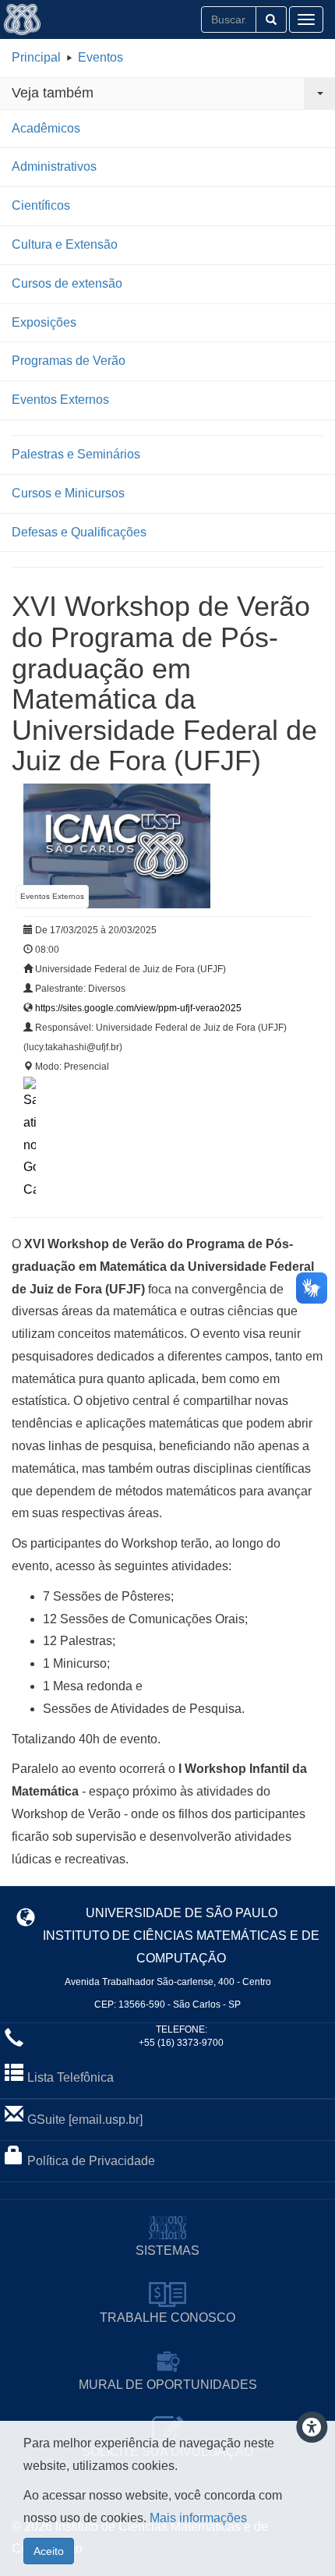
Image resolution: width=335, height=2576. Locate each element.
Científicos (41, 205)
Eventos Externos (60, 400)
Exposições (44, 322)
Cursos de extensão (67, 283)
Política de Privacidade (91, 2161)
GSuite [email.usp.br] (85, 2120)
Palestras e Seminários (76, 454)
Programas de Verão (69, 361)
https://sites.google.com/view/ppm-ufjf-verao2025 (138, 1008)
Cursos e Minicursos (68, 493)
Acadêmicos (46, 128)
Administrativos (54, 166)
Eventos (100, 57)
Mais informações (198, 2518)
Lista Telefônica (71, 2077)
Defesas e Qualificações (79, 532)
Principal (36, 57)
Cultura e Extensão (65, 244)
